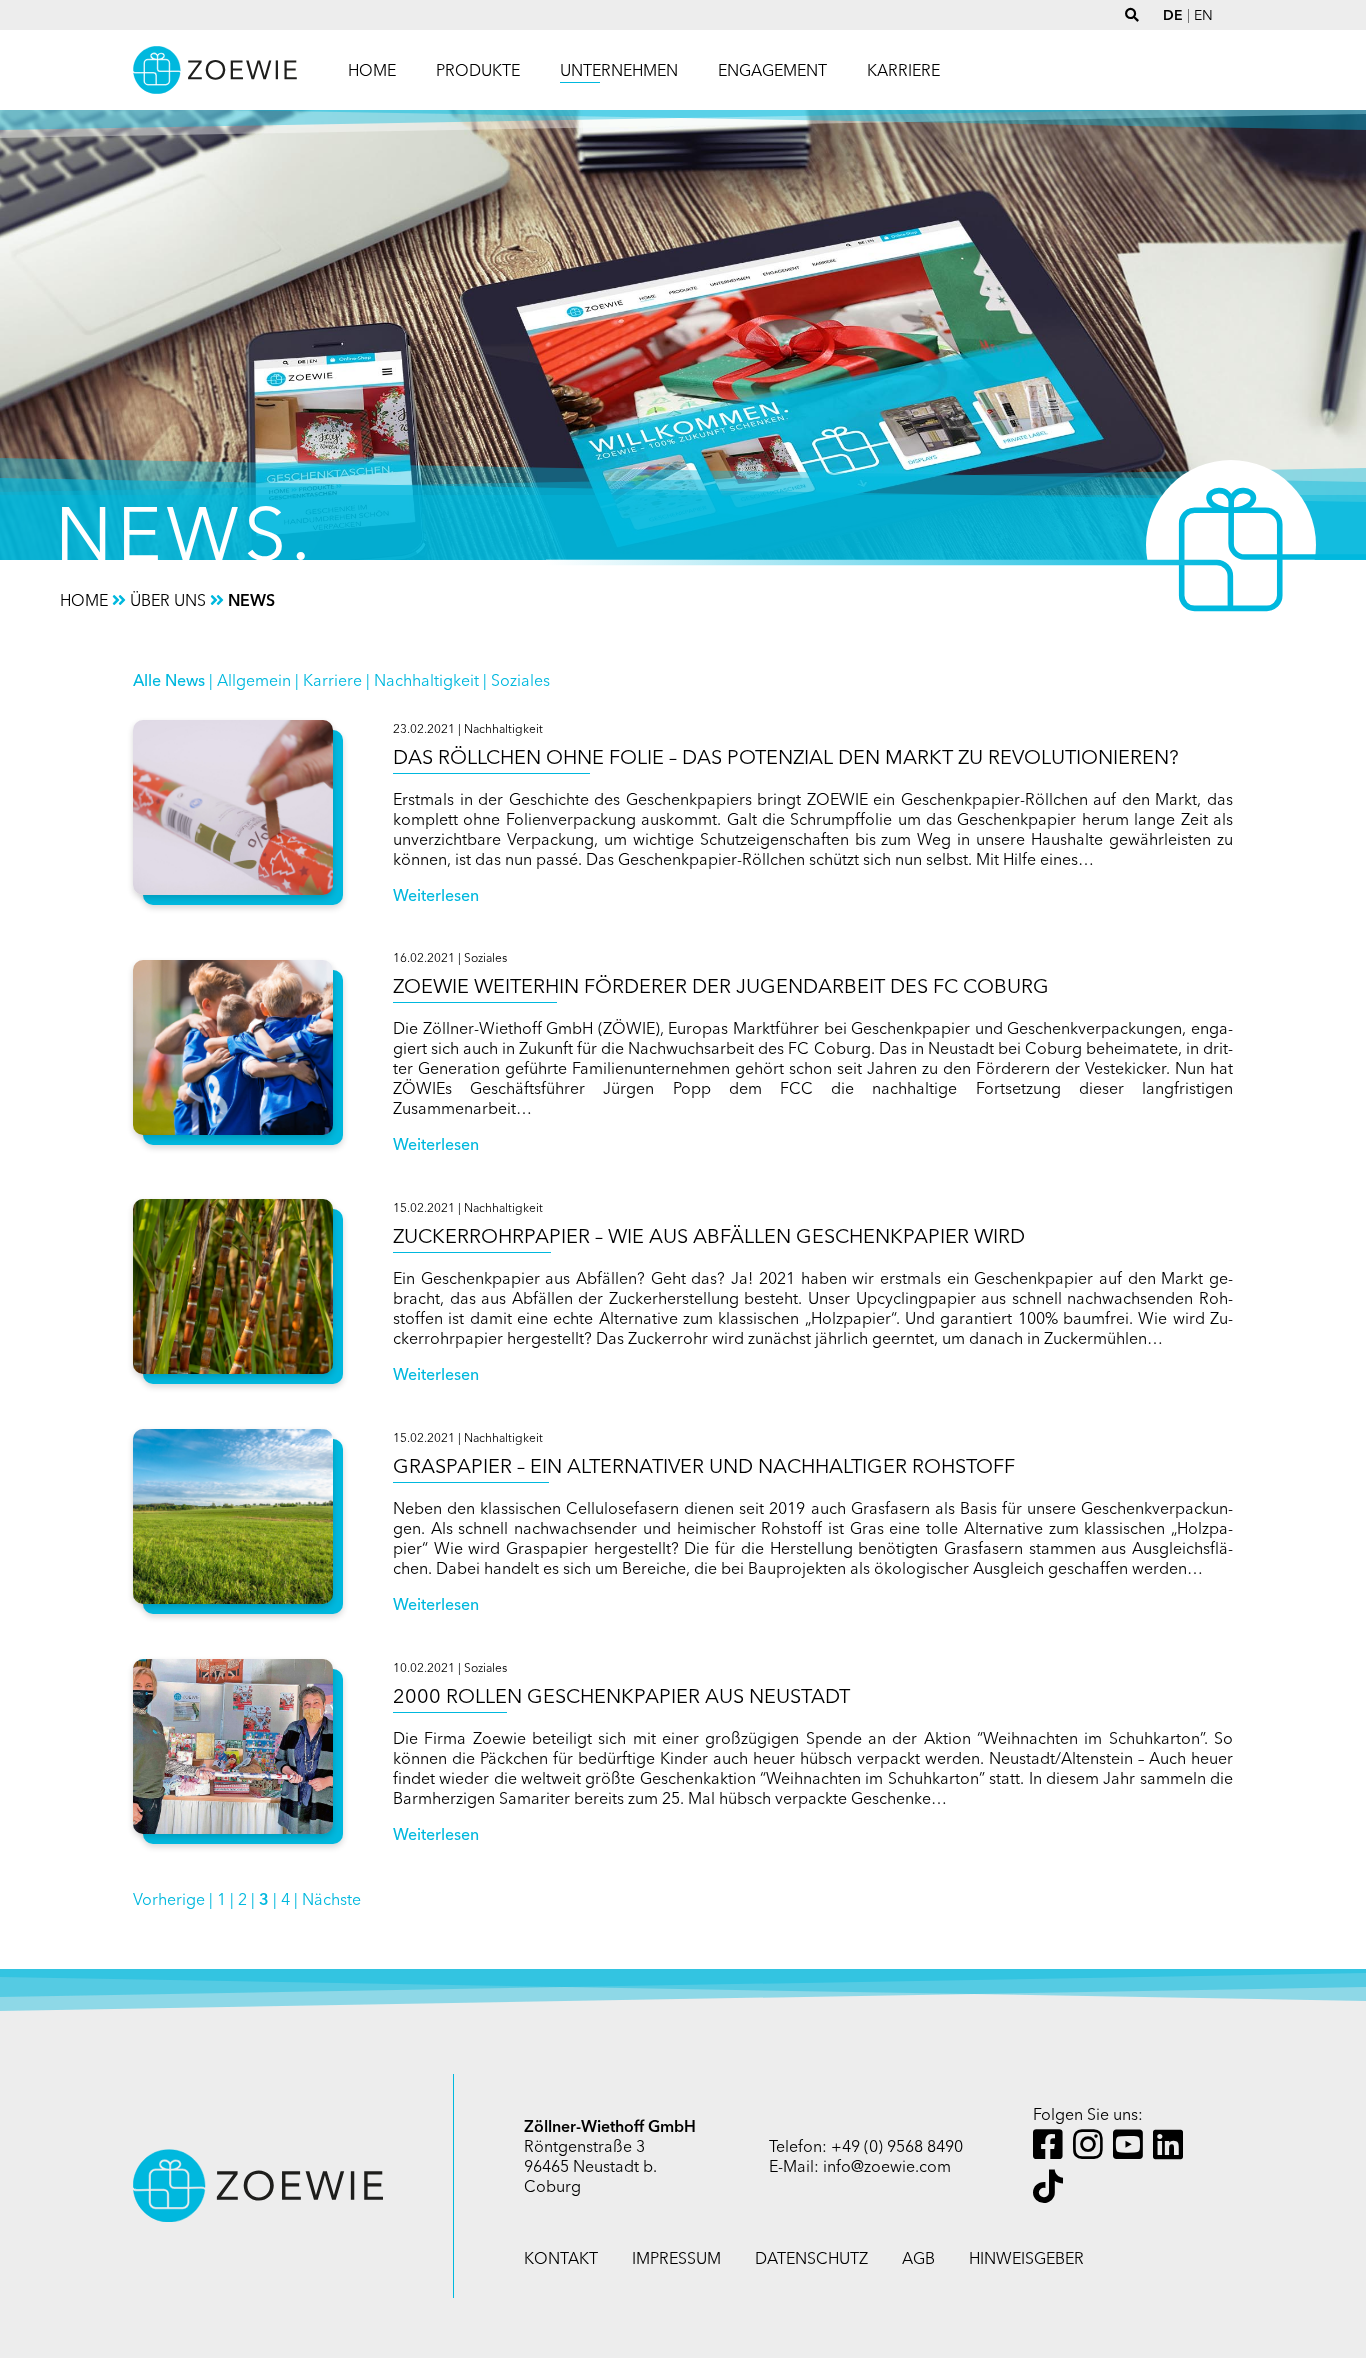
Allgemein (254, 680)
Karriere (332, 680)
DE (1173, 15)
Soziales (520, 680)
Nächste (331, 1899)
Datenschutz (811, 2258)
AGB (918, 2258)
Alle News (169, 680)
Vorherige (169, 1899)
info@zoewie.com (887, 2166)
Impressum (676, 2258)
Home (372, 70)
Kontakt (561, 2258)
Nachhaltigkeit (426, 680)
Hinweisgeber (1026, 2258)
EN (1203, 15)
